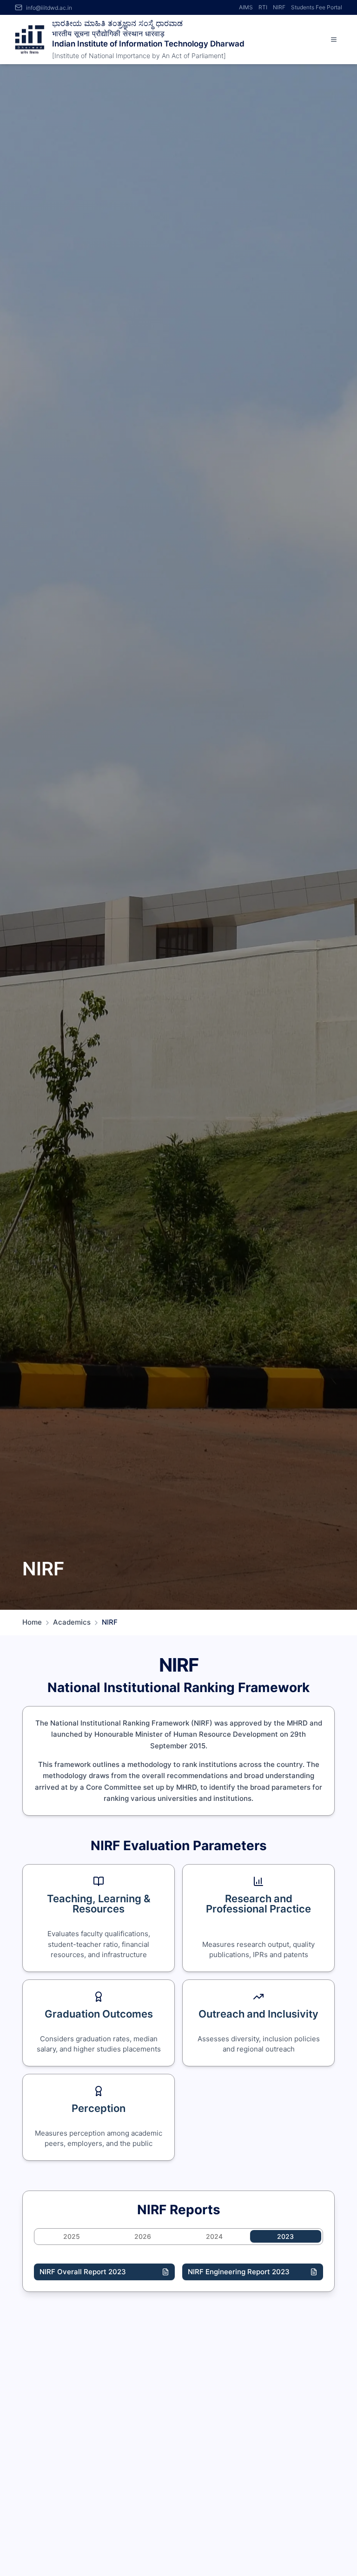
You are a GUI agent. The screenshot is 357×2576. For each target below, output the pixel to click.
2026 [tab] (143, 2236)
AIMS (246, 7)
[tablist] (178, 2237)
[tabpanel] (178, 2272)
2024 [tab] (214, 2236)
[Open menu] (334, 40)
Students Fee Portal (317, 7)
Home (32, 1622)
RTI (263, 7)
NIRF (279, 7)
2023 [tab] (285, 2236)
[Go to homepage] (30, 40)
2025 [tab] (72, 2236)
